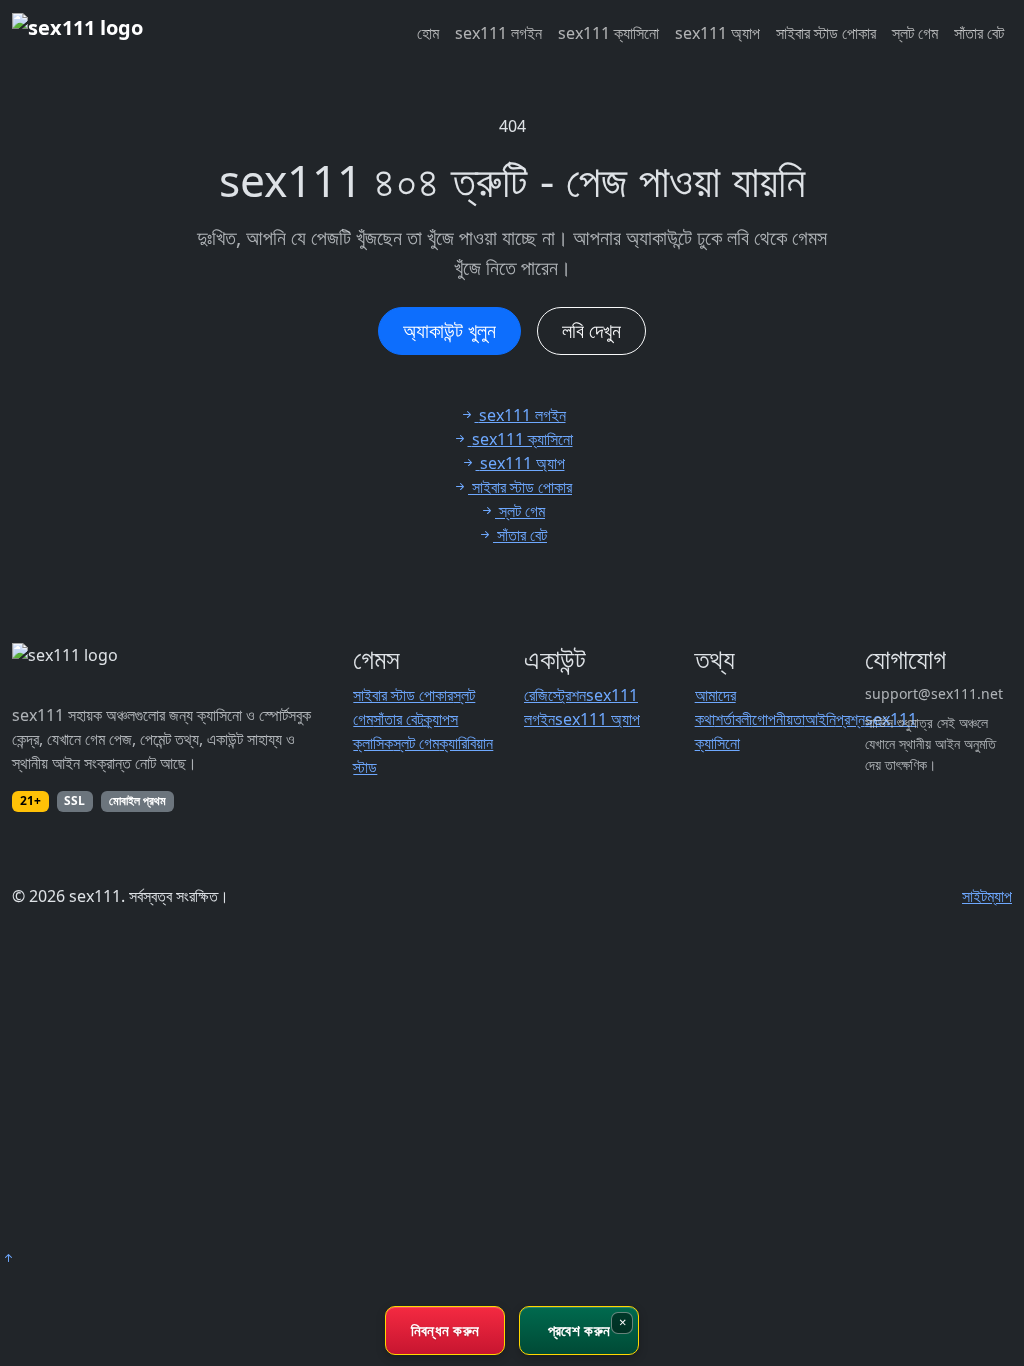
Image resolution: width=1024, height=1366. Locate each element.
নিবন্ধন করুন (445, 1330)
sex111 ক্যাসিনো (608, 33)
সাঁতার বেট (979, 33)
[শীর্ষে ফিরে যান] (8, 1258)
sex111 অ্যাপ (717, 33)
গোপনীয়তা (778, 719)
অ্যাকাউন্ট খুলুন (449, 330)
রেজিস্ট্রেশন (555, 695)
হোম (428, 33)
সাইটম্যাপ (987, 896)
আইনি (820, 719)
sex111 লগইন (498, 33)
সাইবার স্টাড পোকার (826, 33)
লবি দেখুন (591, 330)
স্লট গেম (915, 33)
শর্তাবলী (733, 719)
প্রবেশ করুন (579, 1330)
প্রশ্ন (850, 719)
